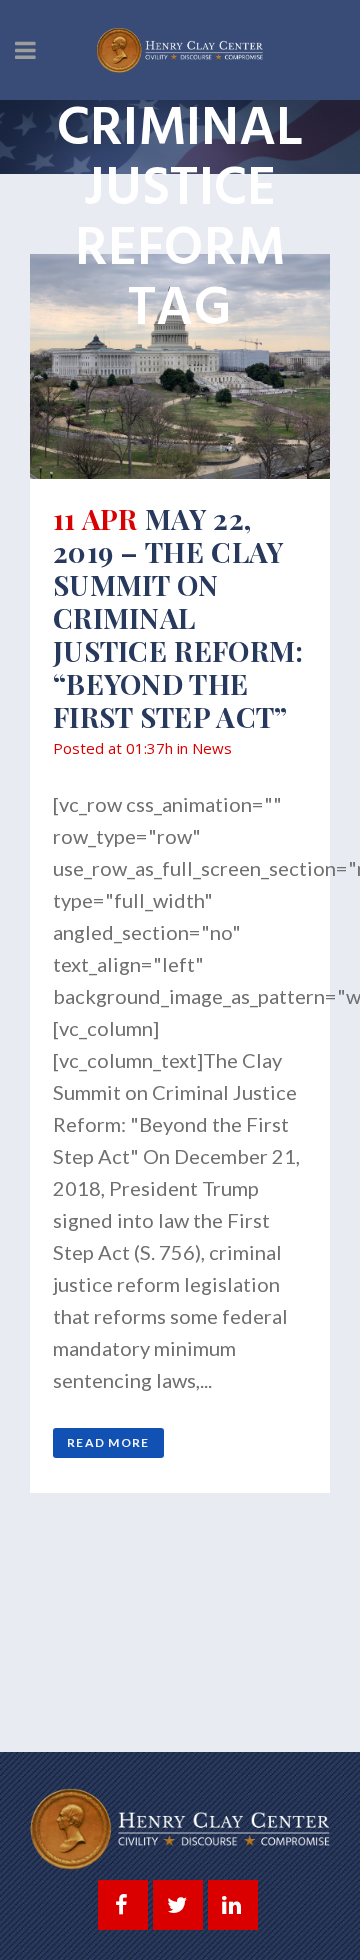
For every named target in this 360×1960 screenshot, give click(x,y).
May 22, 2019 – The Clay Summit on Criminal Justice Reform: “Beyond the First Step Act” (178, 617)
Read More (108, 1442)
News (212, 748)
